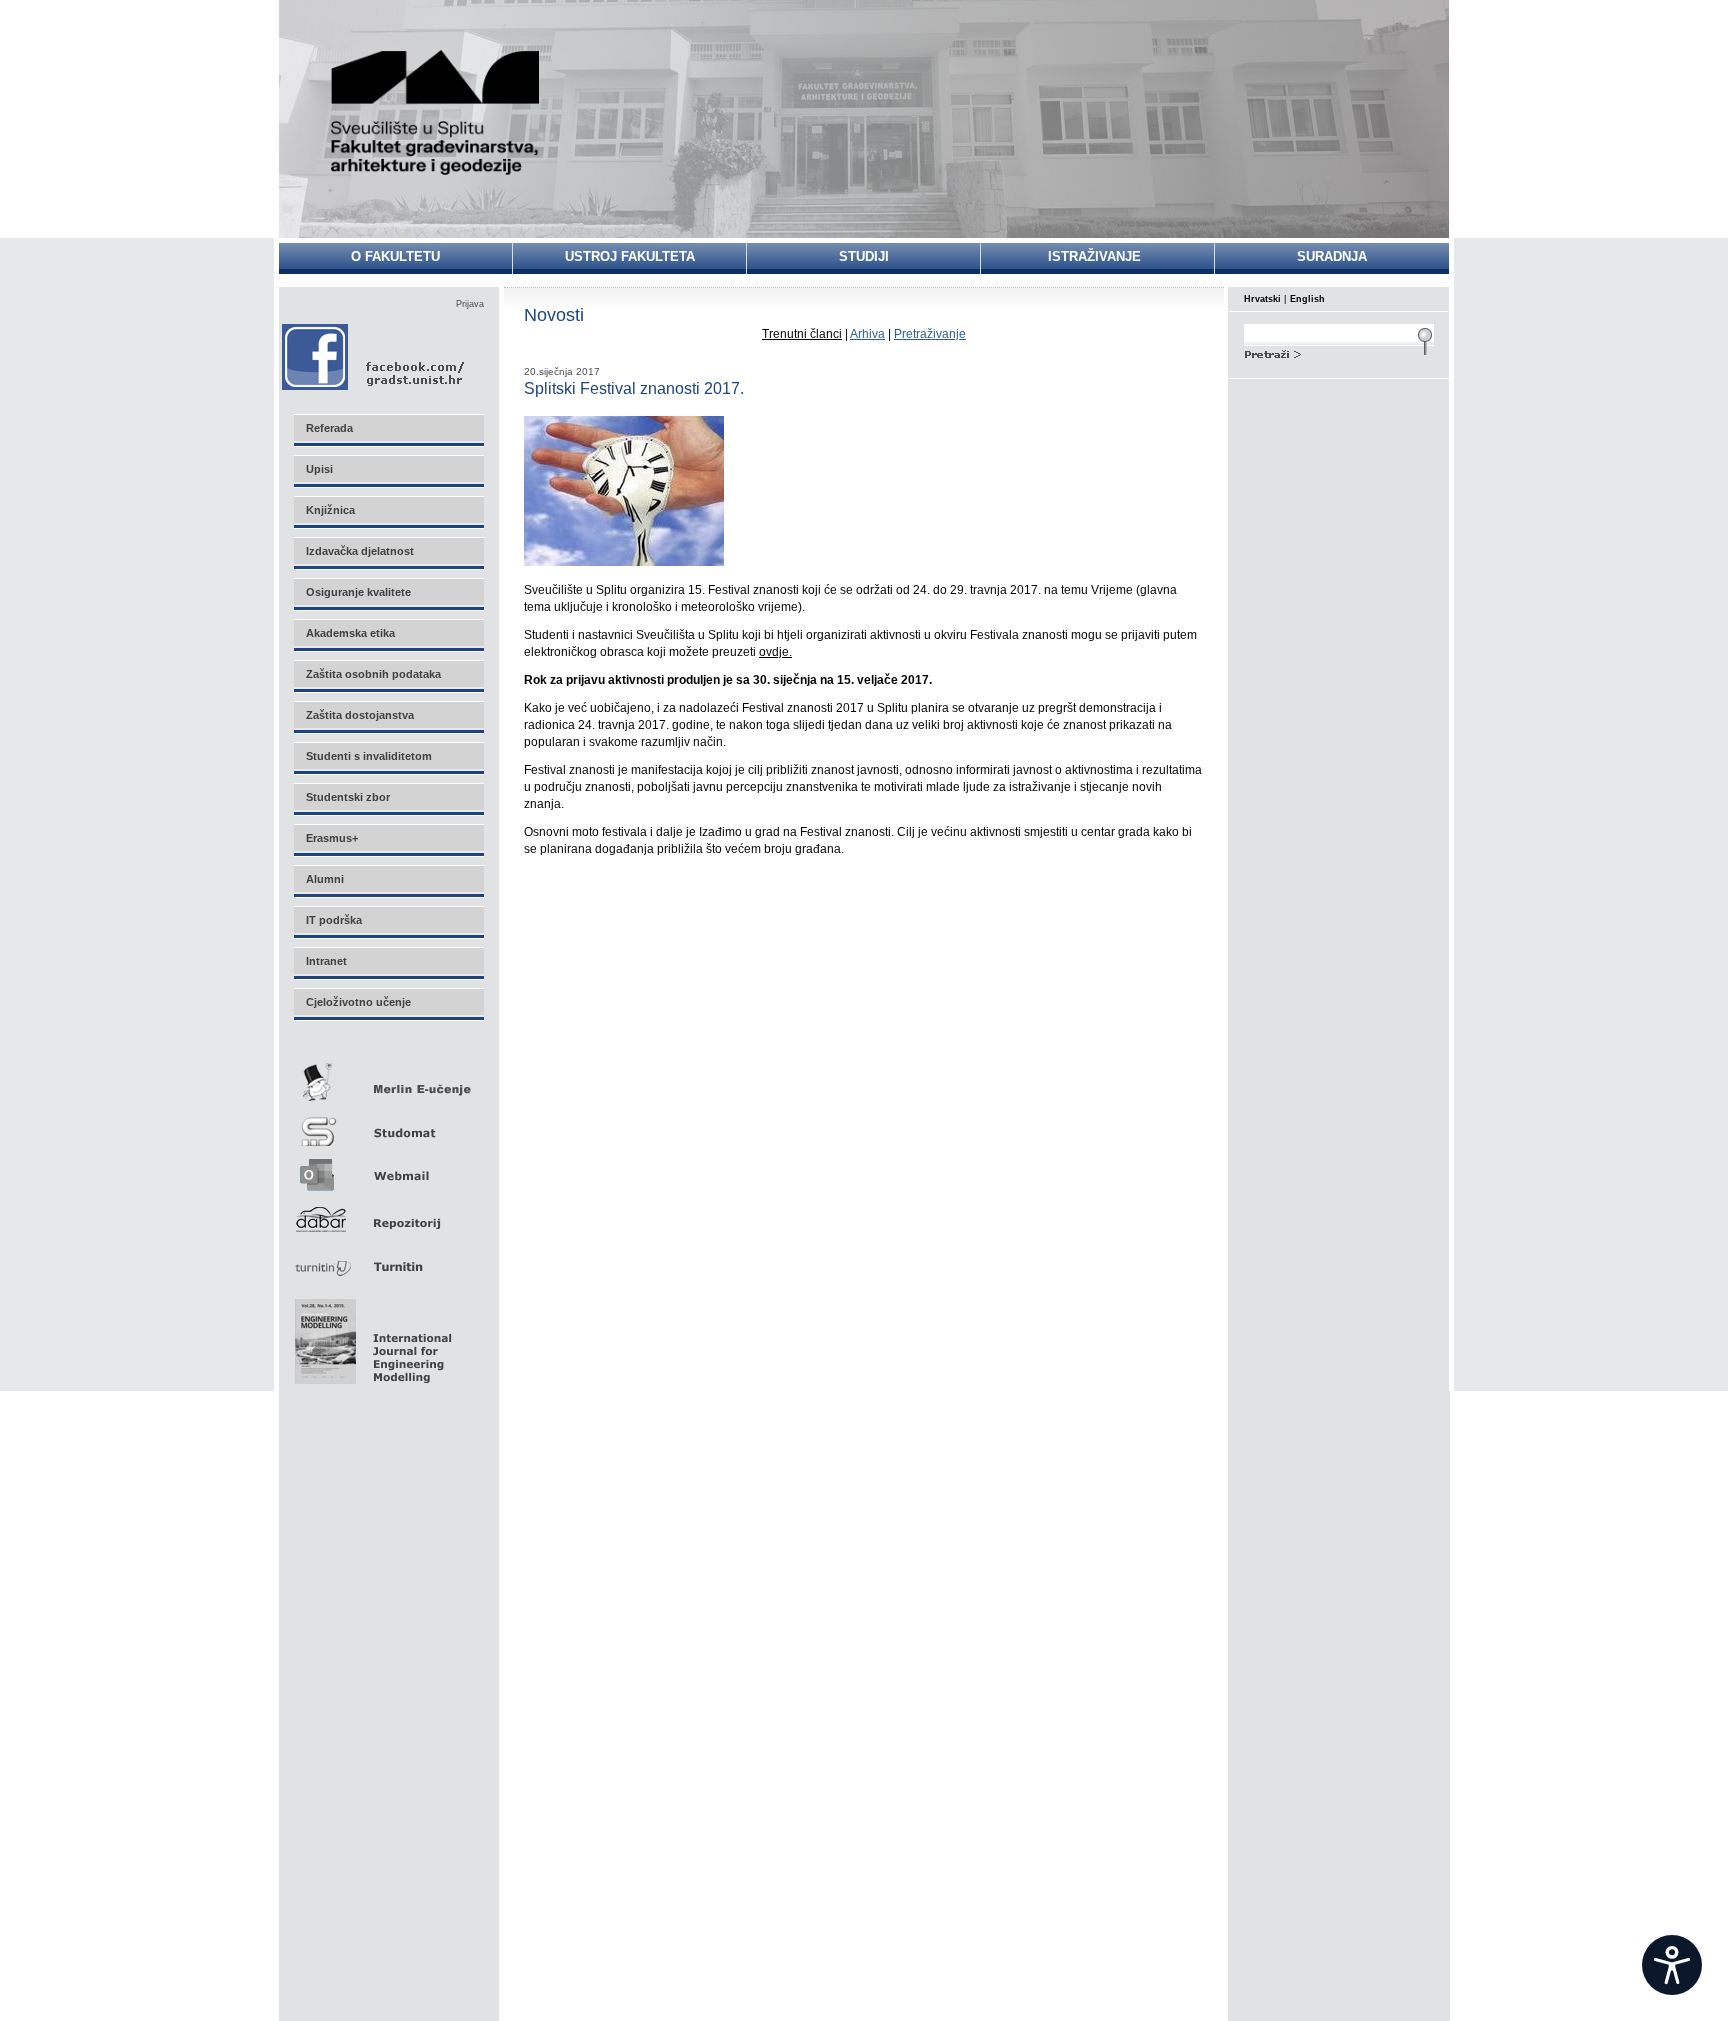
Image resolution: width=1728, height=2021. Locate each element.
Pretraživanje (930, 334)
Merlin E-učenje (388, 1078)
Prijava (470, 304)
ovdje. (775, 652)
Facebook (374, 356)
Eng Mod (370, 1336)
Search (1339, 352)
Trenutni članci (802, 334)
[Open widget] (1672, 1965)
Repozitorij (388, 1213)
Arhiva (867, 334)
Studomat (388, 1123)
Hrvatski (1262, 299)
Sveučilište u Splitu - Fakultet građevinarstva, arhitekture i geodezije (436, 112)
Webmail (388, 1168)
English (1307, 299)
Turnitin (388, 1258)
